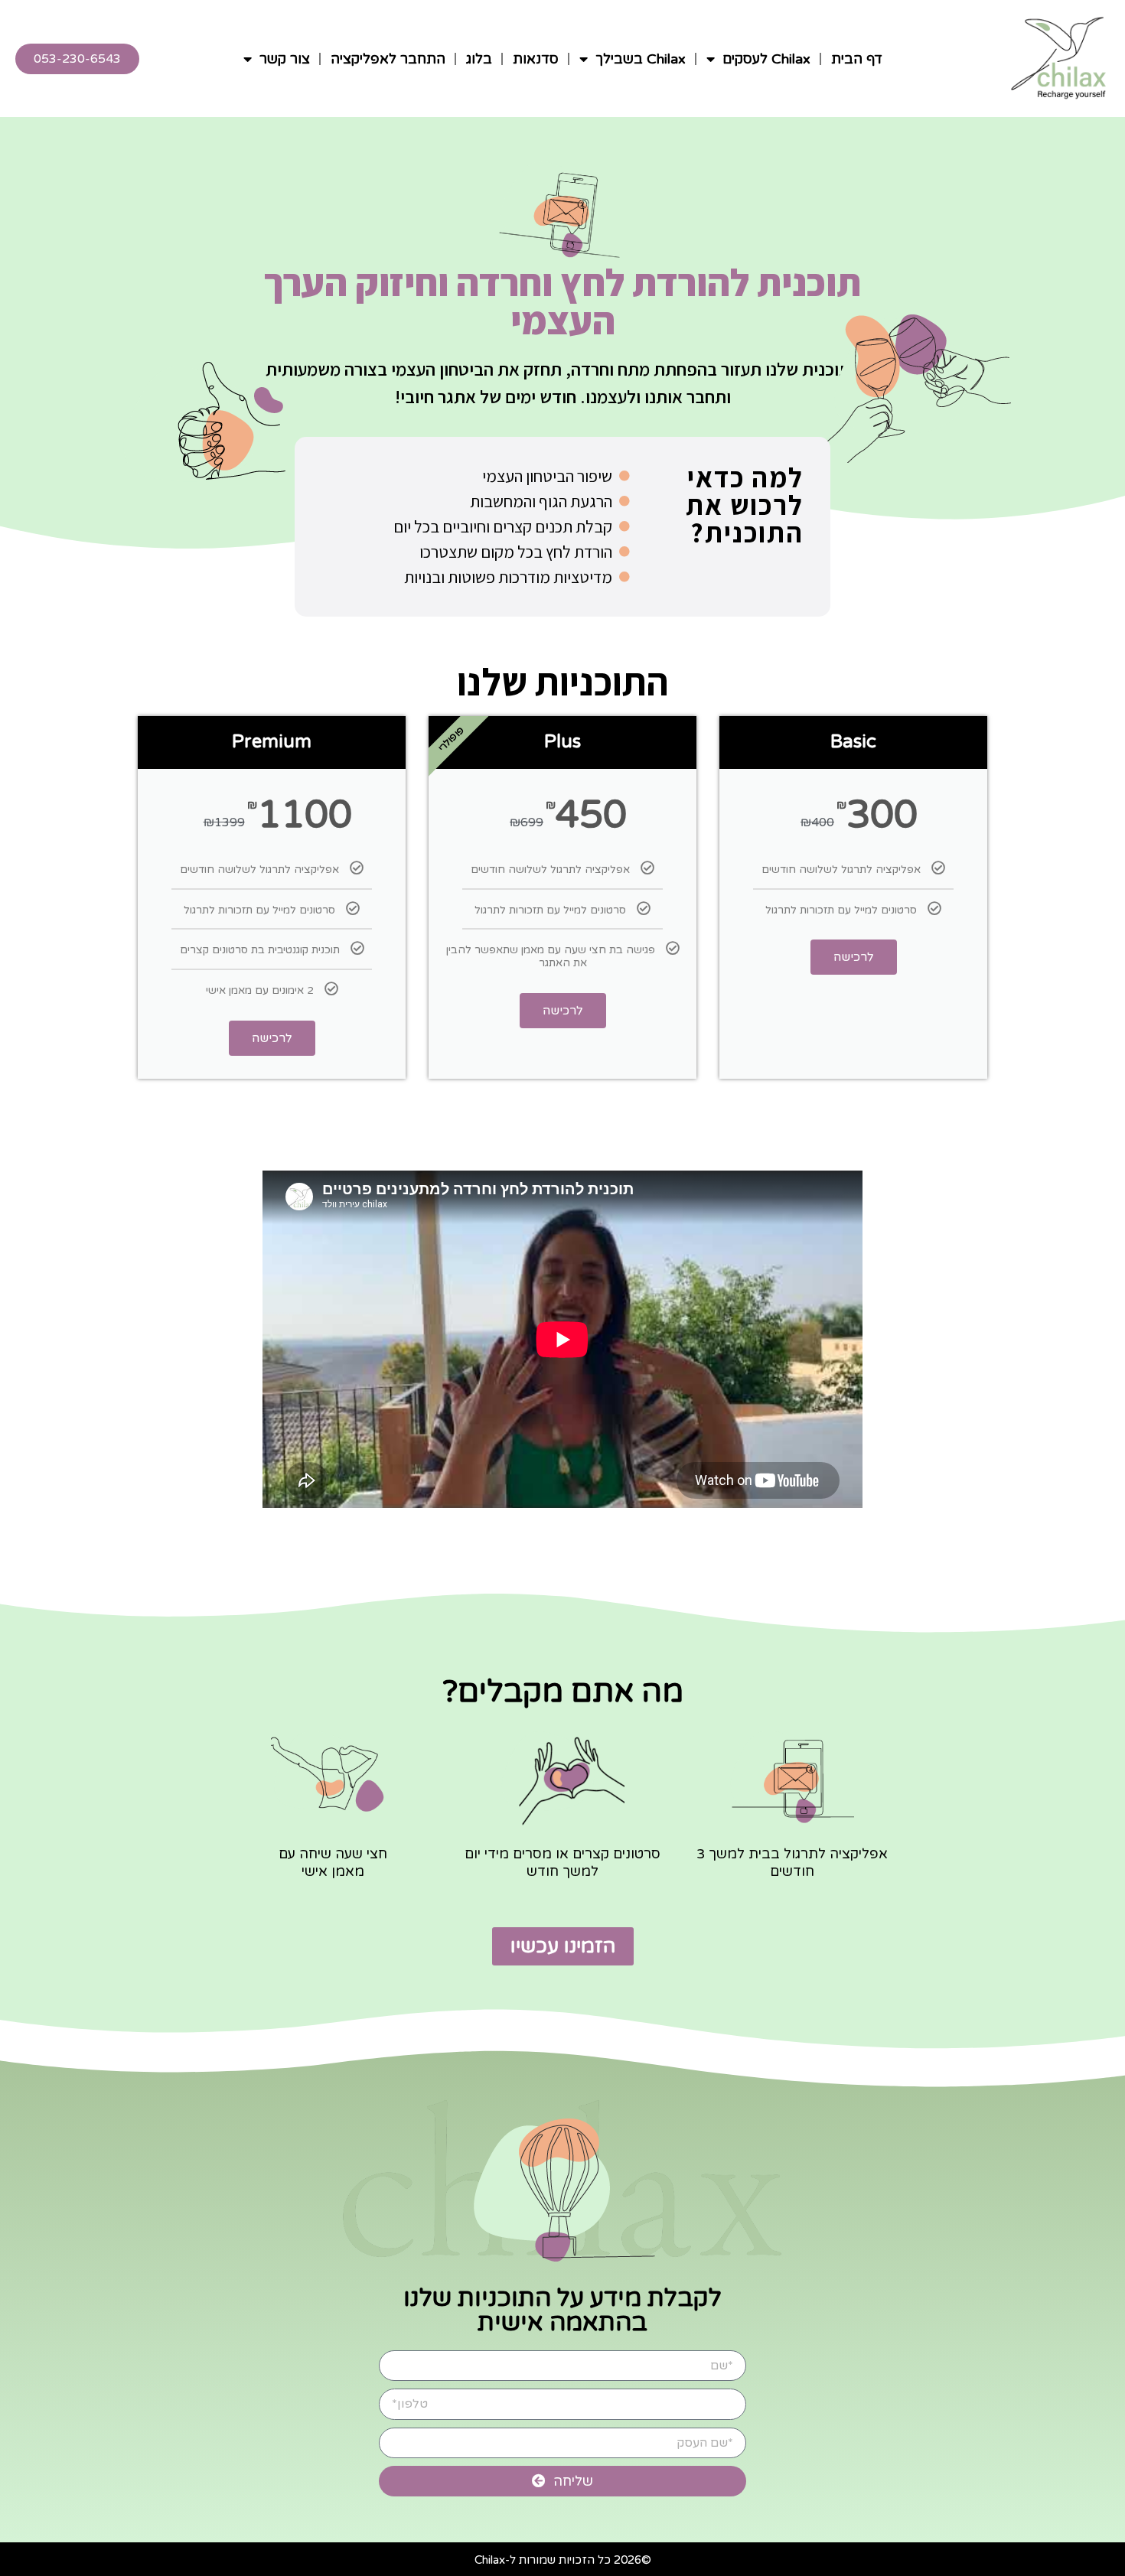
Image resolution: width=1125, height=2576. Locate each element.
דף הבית (857, 59)
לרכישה (854, 957)
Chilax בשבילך (641, 59)
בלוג (479, 59)
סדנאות (536, 59)
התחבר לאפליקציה (388, 59)
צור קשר (285, 59)
